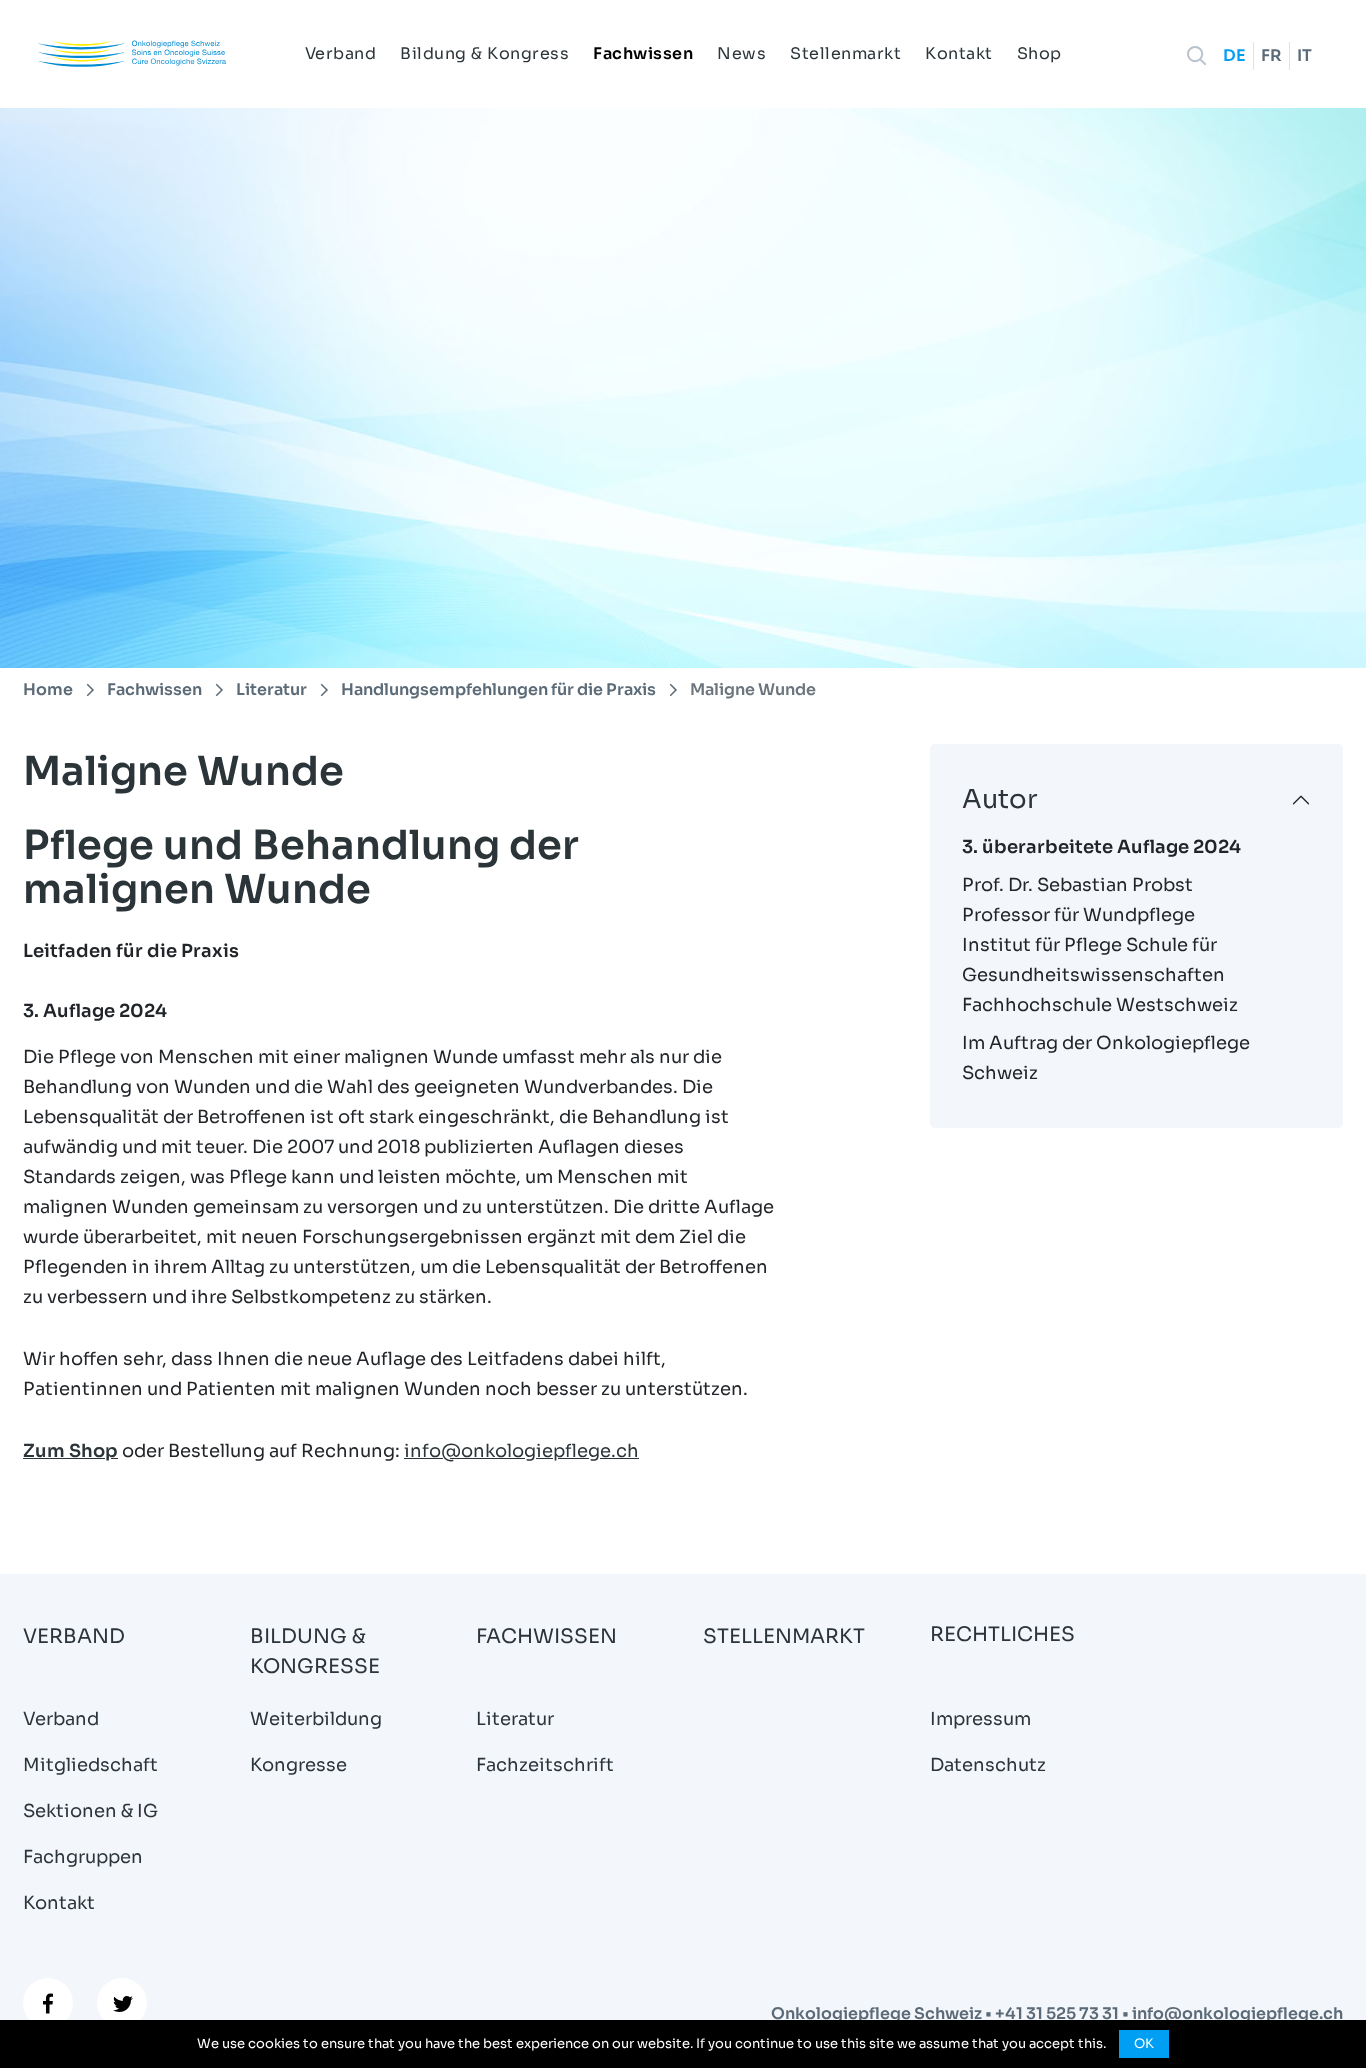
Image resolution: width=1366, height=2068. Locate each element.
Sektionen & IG (90, 1811)
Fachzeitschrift (545, 1765)
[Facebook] (48, 2003)
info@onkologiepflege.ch (521, 1451)
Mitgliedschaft (90, 1765)
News (741, 53)
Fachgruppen (83, 1857)
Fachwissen (643, 53)
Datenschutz (988, 1765)
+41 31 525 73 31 (1058, 2013)
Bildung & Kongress (484, 53)
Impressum (980, 1719)
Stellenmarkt (845, 53)
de (1234, 55)
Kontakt (959, 53)
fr (1271, 55)
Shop (1039, 53)
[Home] (132, 53)
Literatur (515, 1719)
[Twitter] (122, 2003)
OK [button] (1144, 2043)
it (1304, 55)
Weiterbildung (316, 1719)
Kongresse (298, 1765)
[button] (1197, 56)
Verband (341, 53)
